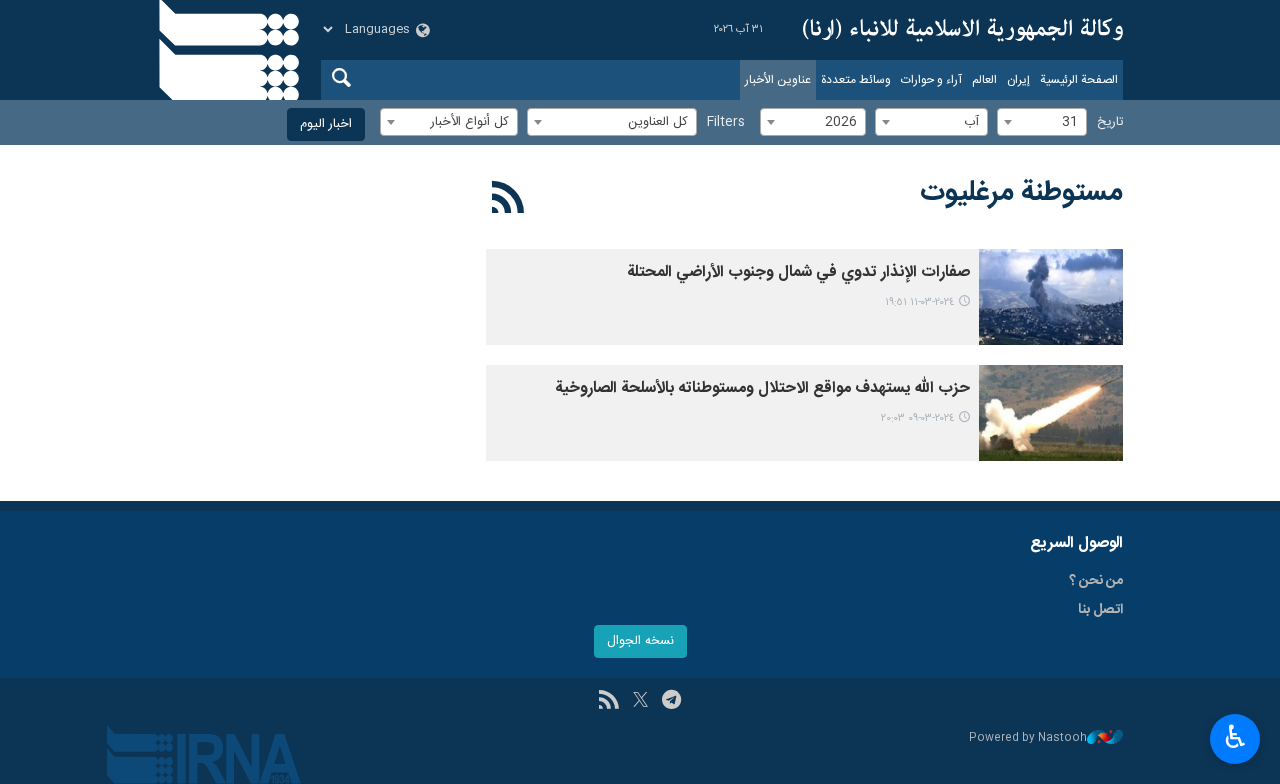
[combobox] (1042, 122)
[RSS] (508, 201)
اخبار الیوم (326, 124)
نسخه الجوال (640, 641)
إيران (1018, 80)
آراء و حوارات (931, 80)
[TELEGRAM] (671, 702)
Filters (726, 122)
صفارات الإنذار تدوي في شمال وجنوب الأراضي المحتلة (798, 272)
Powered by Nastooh (1028, 738)
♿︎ (1235, 737)
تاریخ (1110, 122)
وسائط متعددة (856, 80)
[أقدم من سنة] (1051, 297)
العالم (984, 80)
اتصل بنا (1100, 610)
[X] (640, 702)
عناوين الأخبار (778, 80)
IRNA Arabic (963, 30)
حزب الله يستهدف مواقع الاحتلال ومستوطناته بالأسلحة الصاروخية (762, 388)
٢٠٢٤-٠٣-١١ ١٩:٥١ (919, 302)
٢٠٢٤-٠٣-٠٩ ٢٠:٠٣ (917, 418)
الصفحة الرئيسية (1079, 80)
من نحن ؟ (1096, 581)
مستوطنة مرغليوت (1021, 193)
